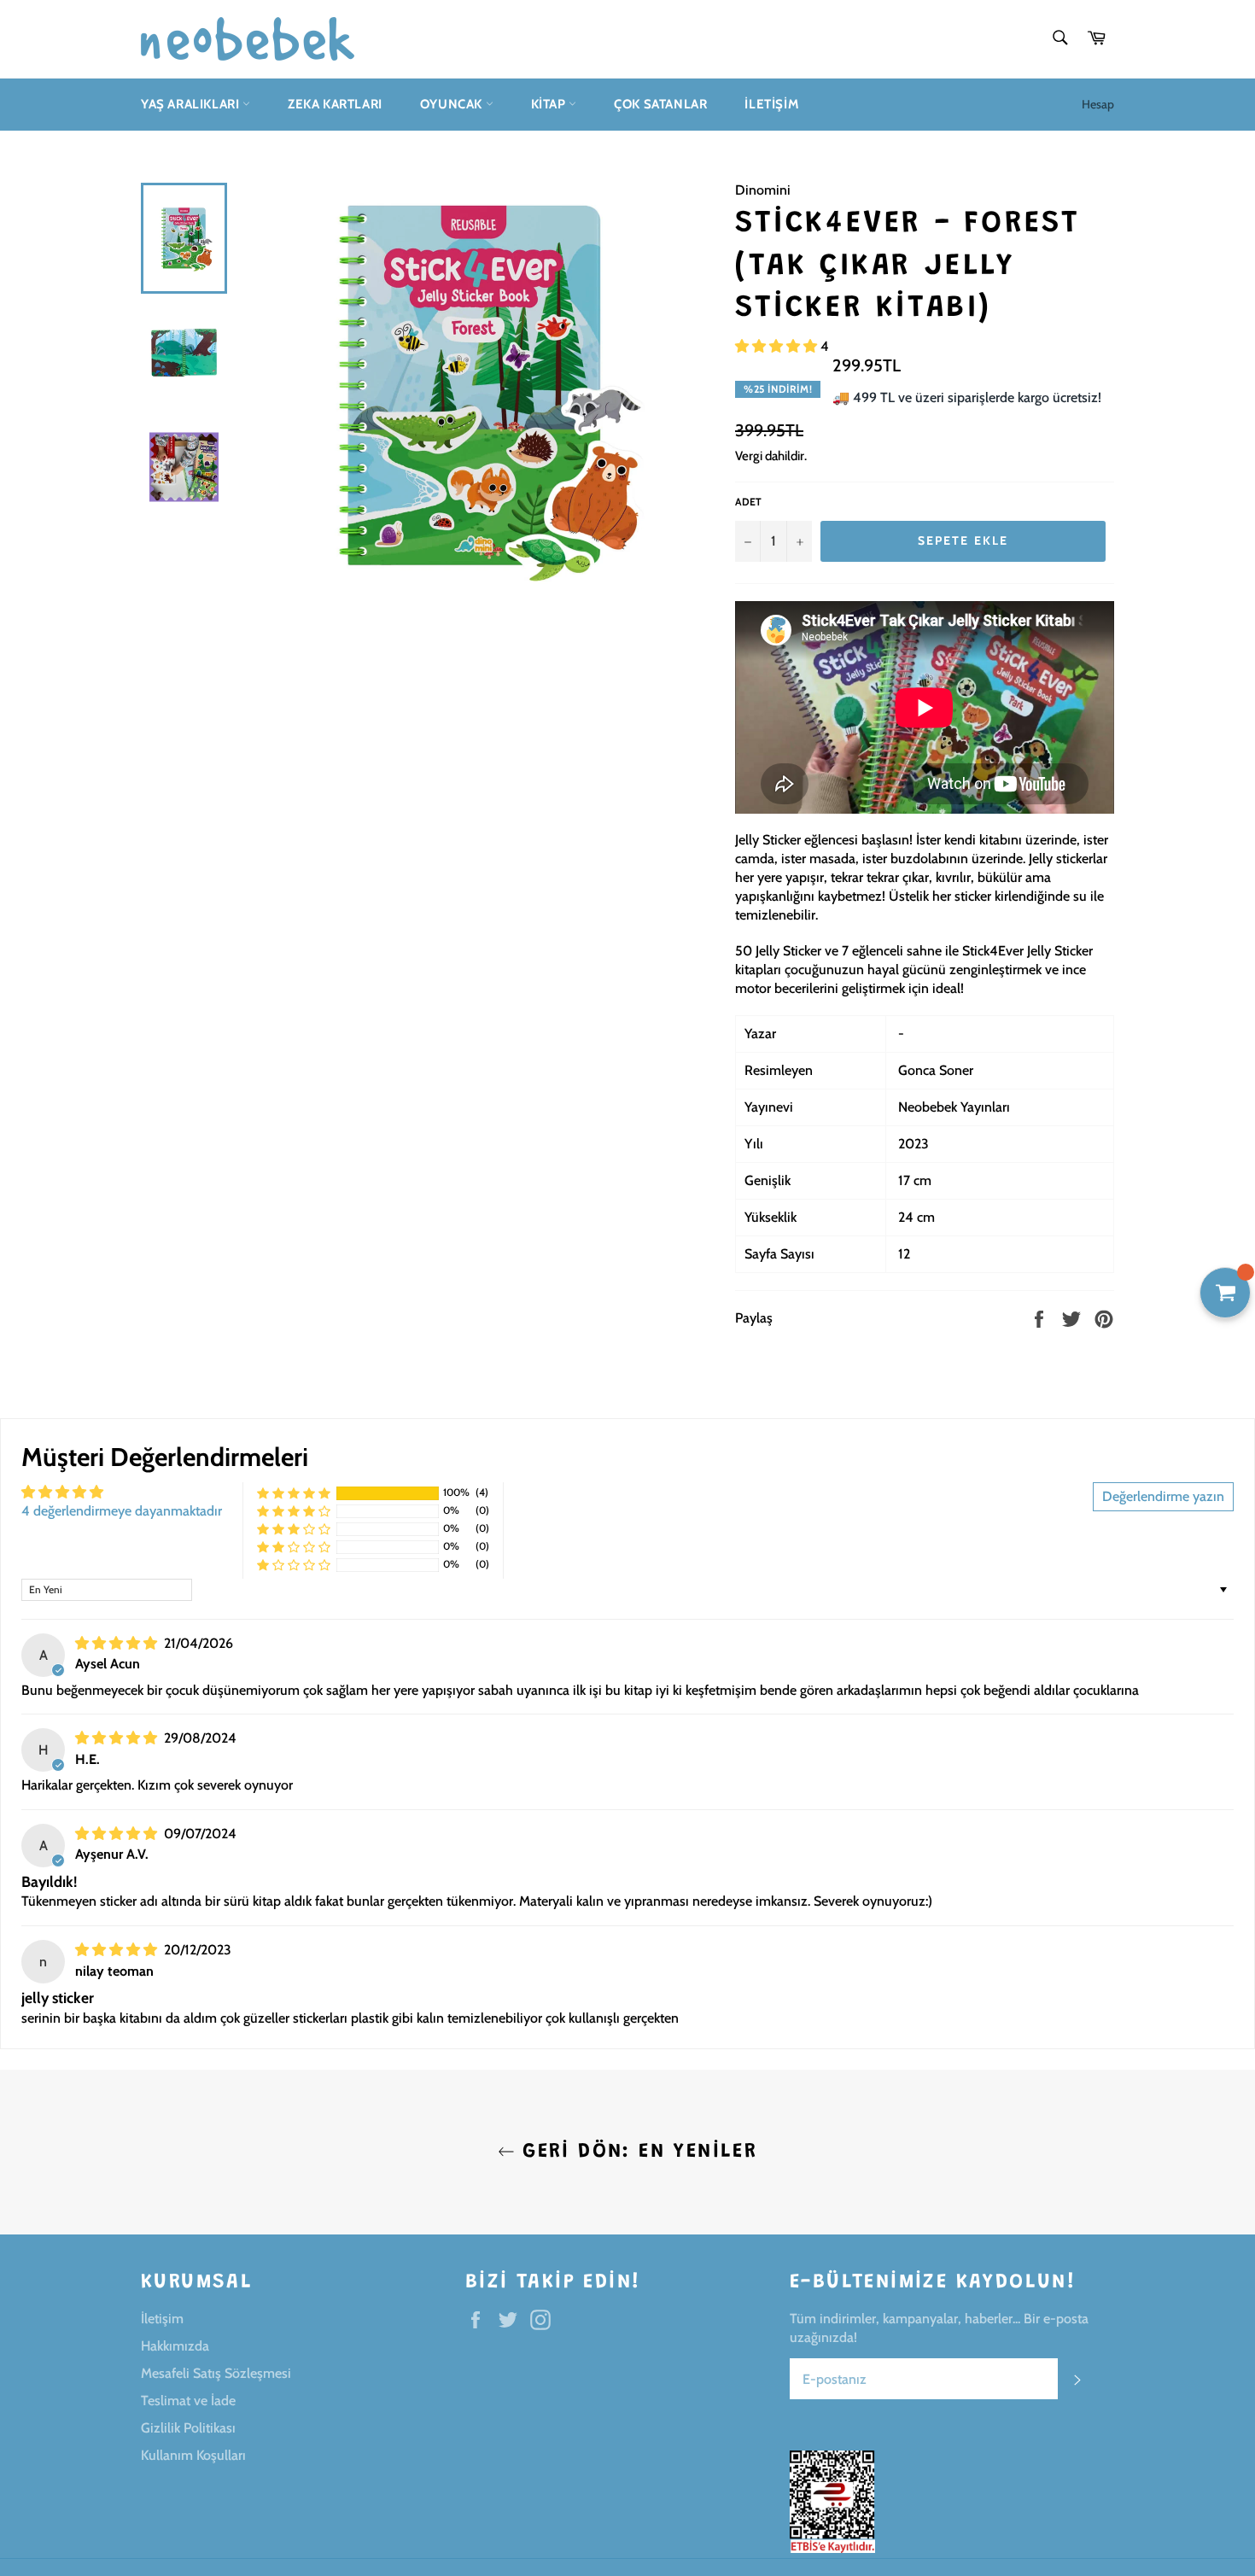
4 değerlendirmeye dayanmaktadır (122, 1511)
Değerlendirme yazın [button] (1163, 1496)
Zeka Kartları (335, 104)
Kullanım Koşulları (193, 2455)
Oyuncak (453, 104)
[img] (118, 1643)
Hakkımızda (175, 2346)
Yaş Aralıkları (192, 104)
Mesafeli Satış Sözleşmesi (216, 2373)
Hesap (1098, 104)
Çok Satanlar (660, 104)
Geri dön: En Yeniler (636, 2152)
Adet (748, 502)
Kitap (550, 104)
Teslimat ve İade (188, 2401)
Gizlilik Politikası (188, 2428)
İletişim (772, 104)
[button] (778, 346)
